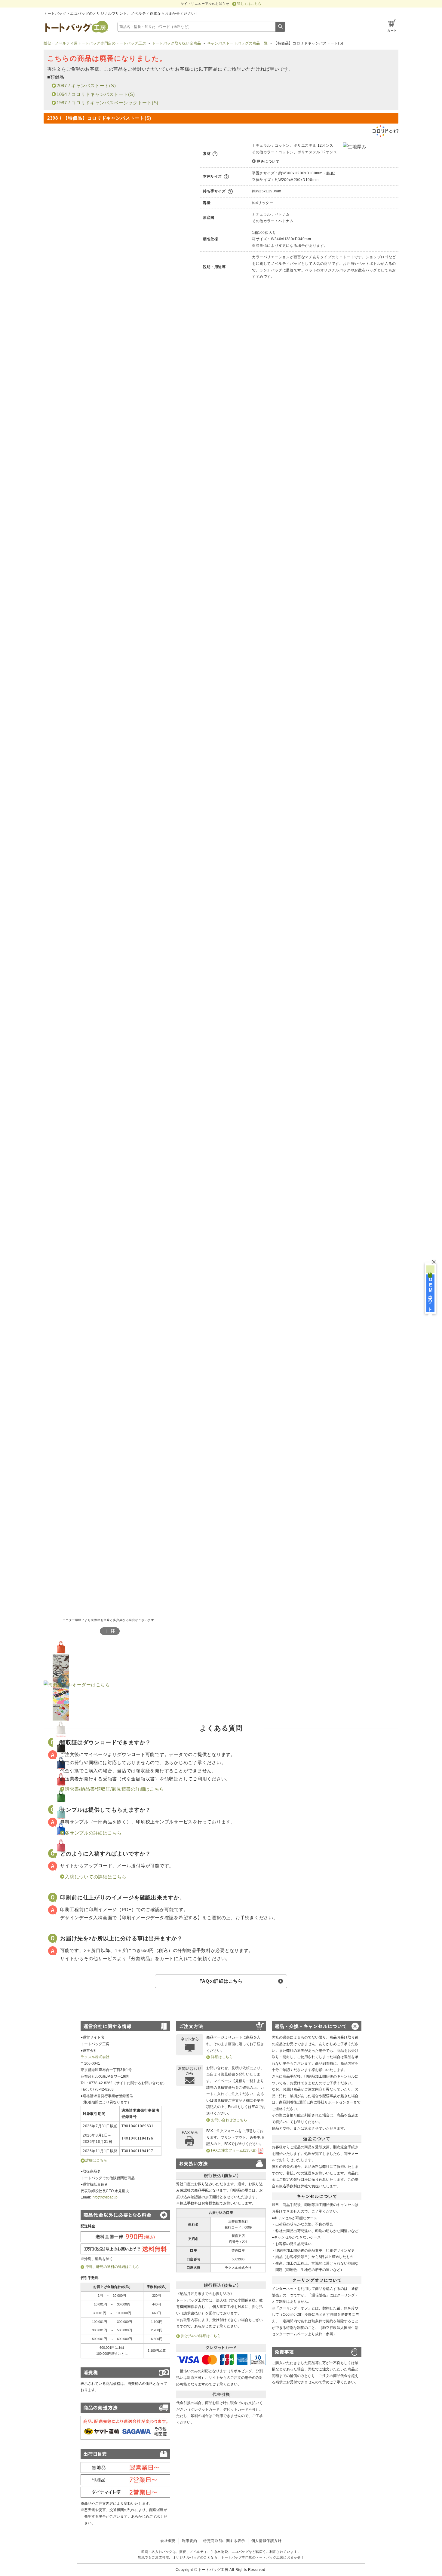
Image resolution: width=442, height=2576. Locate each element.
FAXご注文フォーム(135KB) (234, 2150)
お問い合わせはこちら (229, 2120)
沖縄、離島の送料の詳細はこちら (112, 2267)
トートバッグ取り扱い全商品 (176, 43)
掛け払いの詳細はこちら (201, 2336)
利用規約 (189, 2541)
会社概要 (168, 2541)
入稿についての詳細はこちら (96, 1877)
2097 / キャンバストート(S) (86, 86)
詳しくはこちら (249, 4)
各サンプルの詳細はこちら (93, 1833)
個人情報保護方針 (267, 2541)
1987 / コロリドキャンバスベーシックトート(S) (107, 103)
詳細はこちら (96, 2160)
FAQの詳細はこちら (221, 1981)
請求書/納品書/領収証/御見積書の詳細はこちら (114, 1789)
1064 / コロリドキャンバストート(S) (96, 94)
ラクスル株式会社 (95, 2057)
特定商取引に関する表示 (224, 2541)
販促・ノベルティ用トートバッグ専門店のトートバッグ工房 (95, 43)
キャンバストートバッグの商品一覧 (238, 43)
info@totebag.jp (105, 2197)
